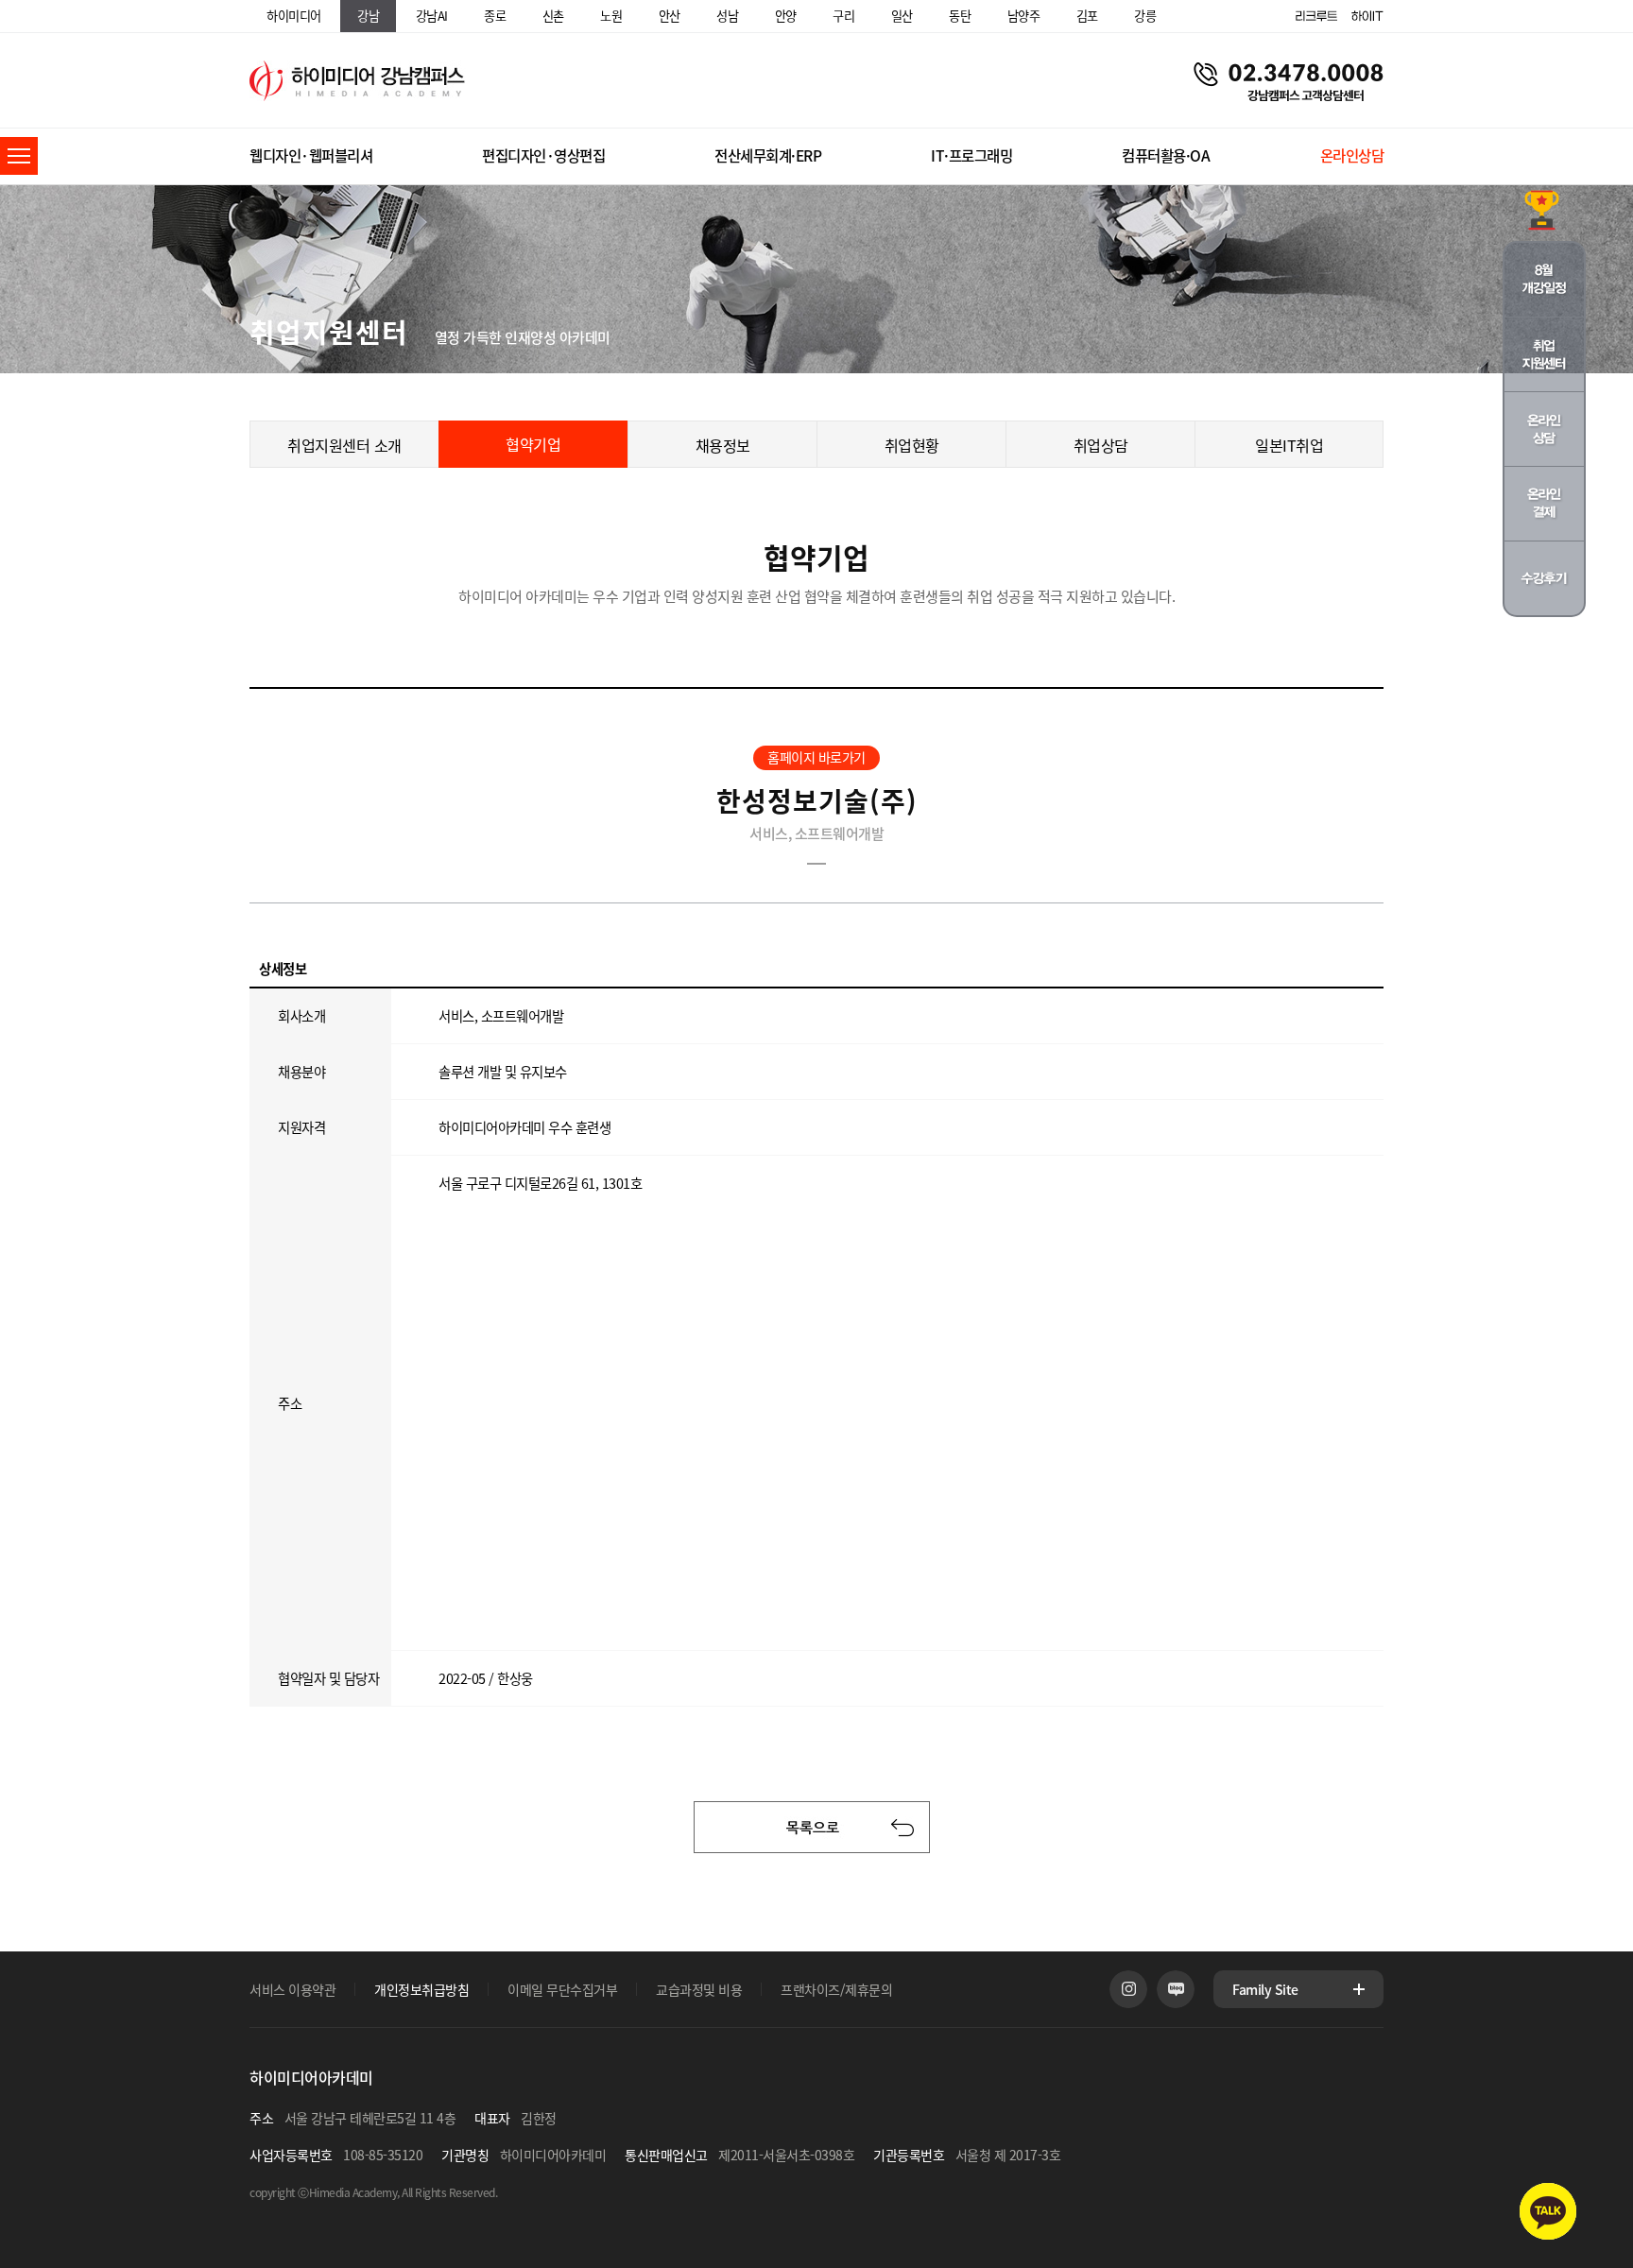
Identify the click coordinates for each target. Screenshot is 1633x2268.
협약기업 (533, 444)
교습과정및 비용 (699, 1989)
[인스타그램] (1128, 1989)
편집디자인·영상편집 (543, 155)
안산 (670, 16)
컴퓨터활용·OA (1166, 155)
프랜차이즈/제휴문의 (836, 1989)
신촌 (553, 16)
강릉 (1145, 16)
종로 (495, 16)
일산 (902, 16)
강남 (368, 16)
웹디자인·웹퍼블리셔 (311, 155)
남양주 (1024, 16)
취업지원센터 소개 (344, 445)
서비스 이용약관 (292, 1989)
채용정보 (723, 445)
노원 (611, 16)
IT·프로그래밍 (971, 155)
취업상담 (1101, 445)
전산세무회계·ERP (768, 155)
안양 (786, 16)
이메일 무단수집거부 (562, 1989)
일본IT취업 (1289, 445)
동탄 (960, 16)
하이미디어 (294, 16)
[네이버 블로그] (1176, 1989)
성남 (727, 16)
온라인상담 (1352, 155)
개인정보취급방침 (421, 1989)
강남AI (432, 16)
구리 (843, 16)
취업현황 (912, 445)
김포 (1087, 16)
